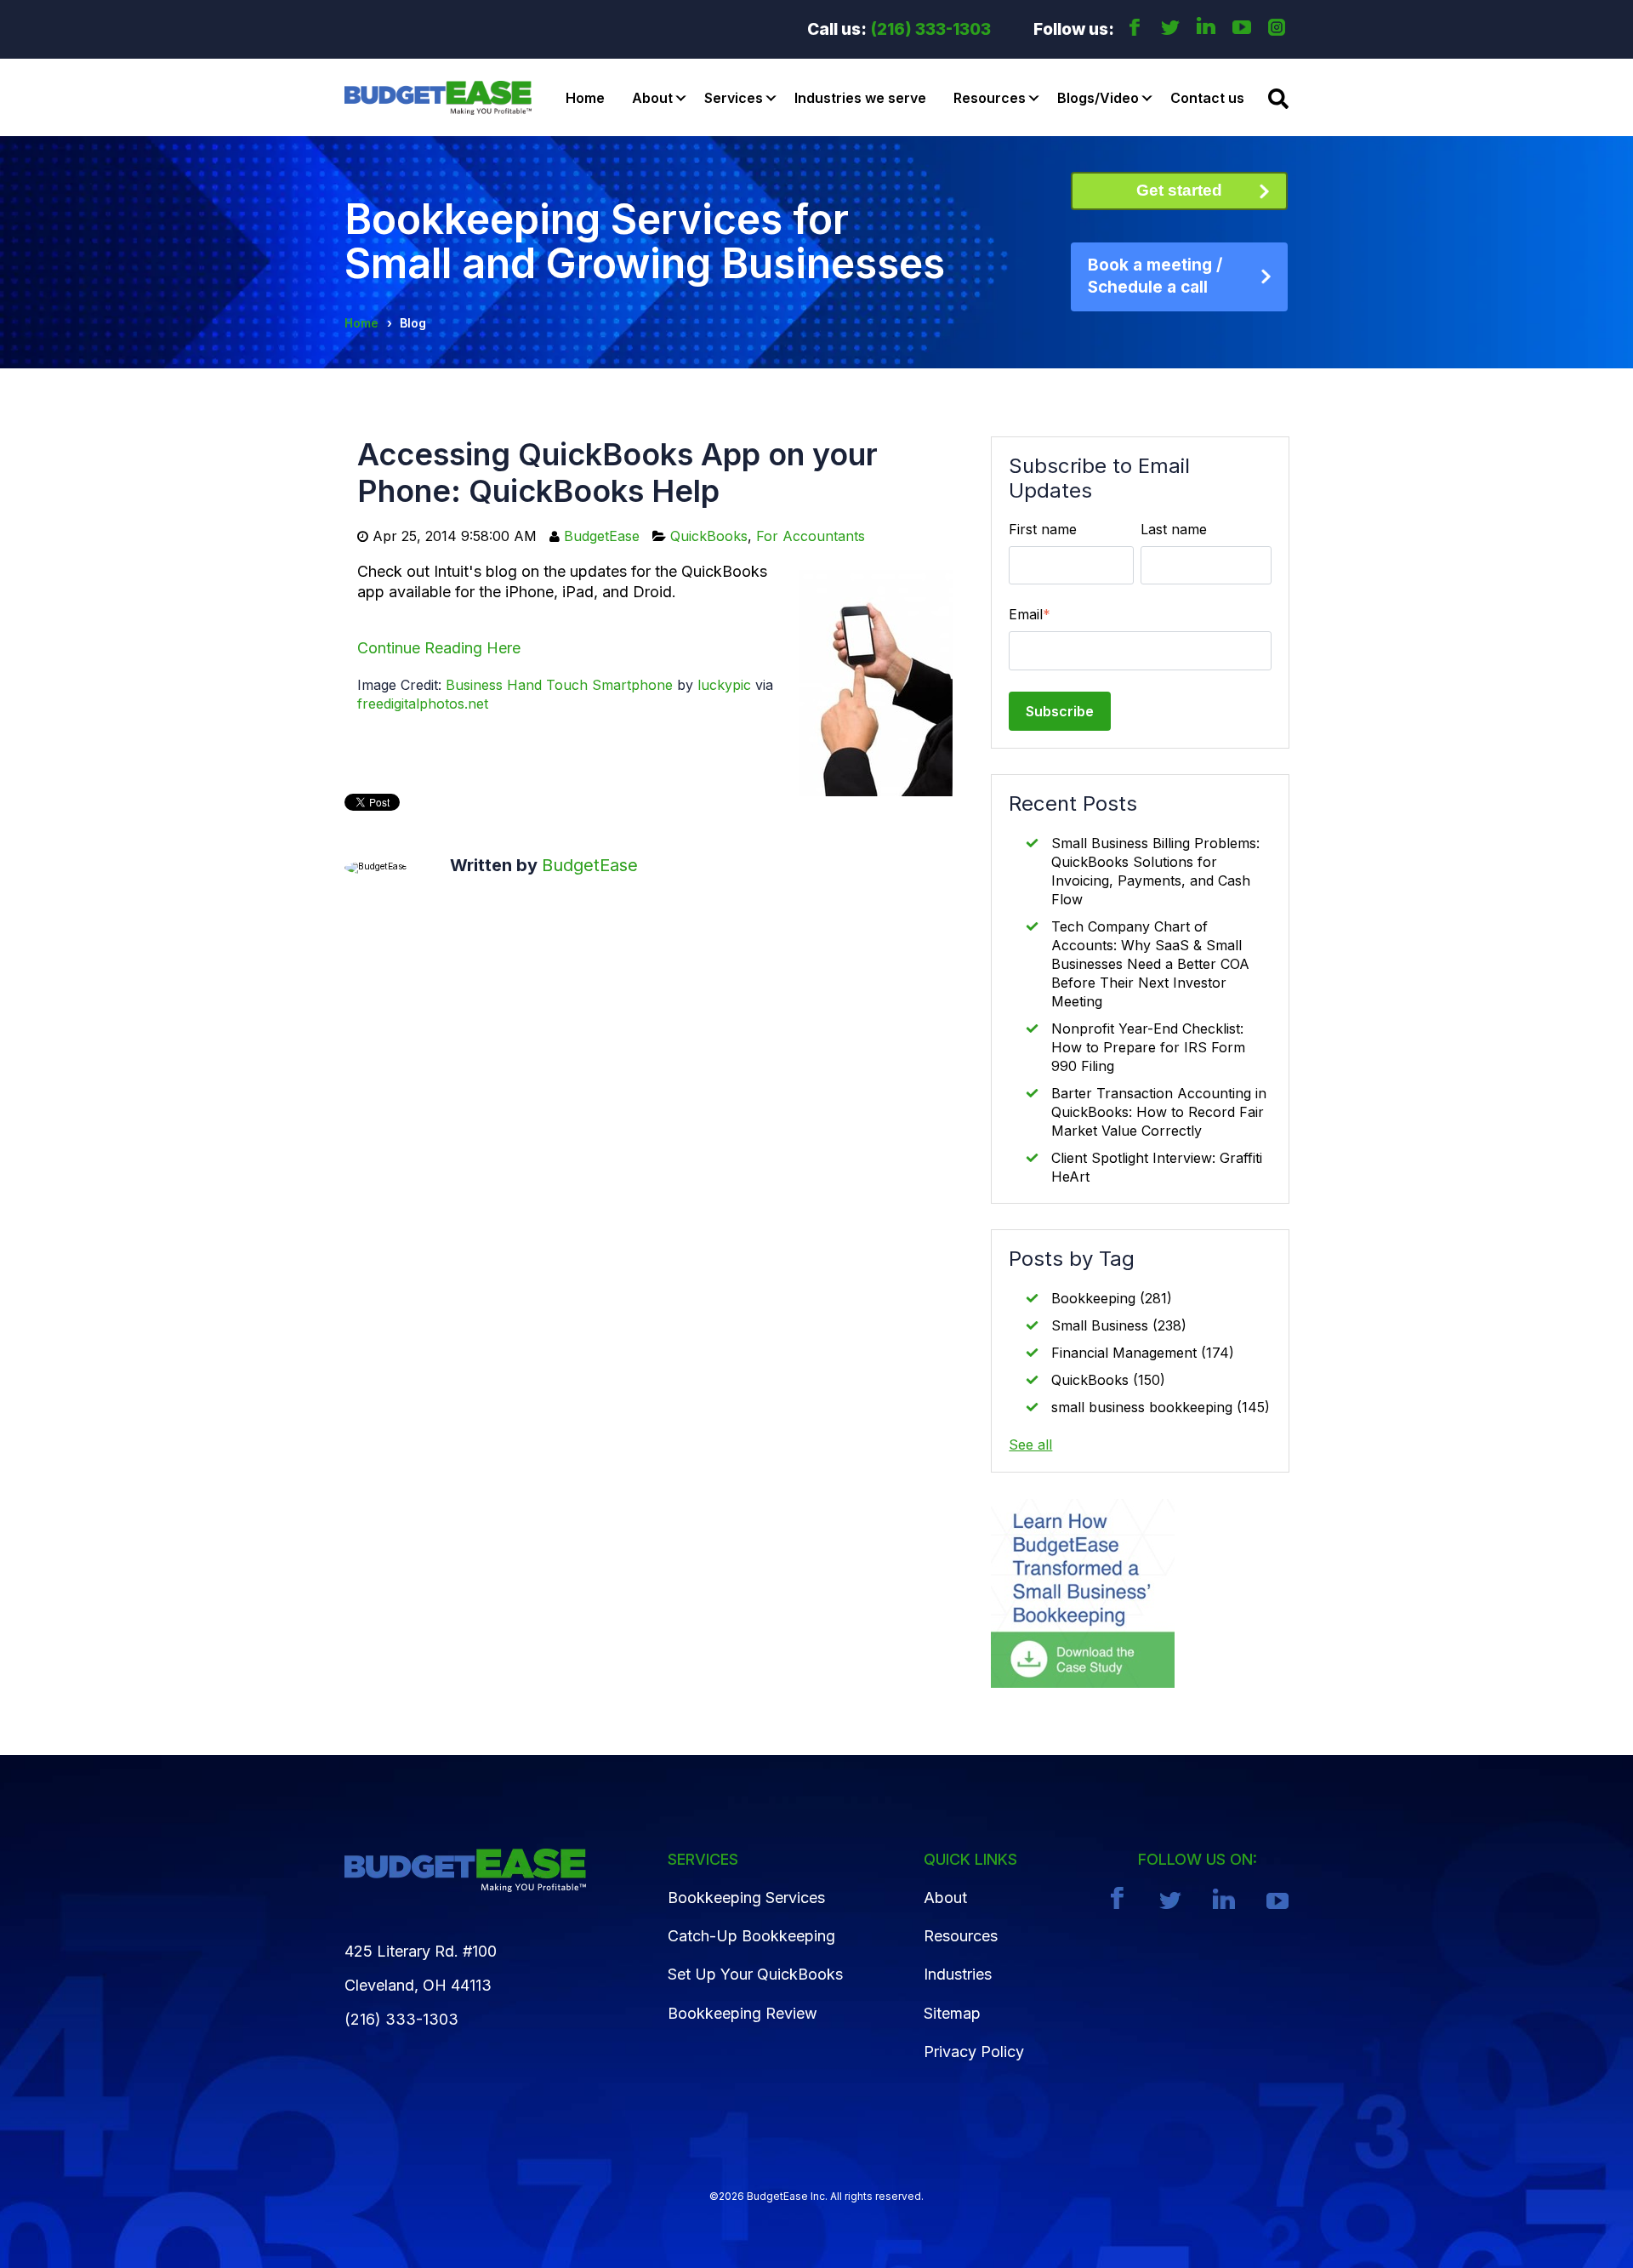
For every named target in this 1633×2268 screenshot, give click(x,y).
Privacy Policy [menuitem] (974, 2051)
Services (734, 98)
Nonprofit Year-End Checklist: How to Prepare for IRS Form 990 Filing (1148, 1047)
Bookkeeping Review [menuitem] (743, 2013)
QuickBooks (709, 536)
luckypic (724, 685)
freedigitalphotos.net (423, 704)
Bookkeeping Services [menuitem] (746, 1898)
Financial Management (1143, 1353)
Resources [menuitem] (961, 1936)
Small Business (1119, 1325)
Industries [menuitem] (958, 1974)
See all (1030, 1445)
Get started (1179, 190)
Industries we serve (860, 98)
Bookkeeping (1112, 1298)
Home (585, 98)
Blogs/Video (1098, 98)
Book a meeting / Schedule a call (1155, 276)
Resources (990, 98)
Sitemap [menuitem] (952, 2013)
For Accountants (811, 536)
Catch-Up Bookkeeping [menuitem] (751, 1936)
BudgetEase (602, 536)
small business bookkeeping (1161, 1407)
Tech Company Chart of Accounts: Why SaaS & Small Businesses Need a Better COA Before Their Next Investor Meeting (1150, 964)
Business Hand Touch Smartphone (559, 685)
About (652, 98)
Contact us (1207, 98)
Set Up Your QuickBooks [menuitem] (755, 1974)
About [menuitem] (945, 1898)
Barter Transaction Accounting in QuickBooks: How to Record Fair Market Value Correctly (1159, 1112)
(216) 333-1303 (931, 29)
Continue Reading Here (439, 648)
